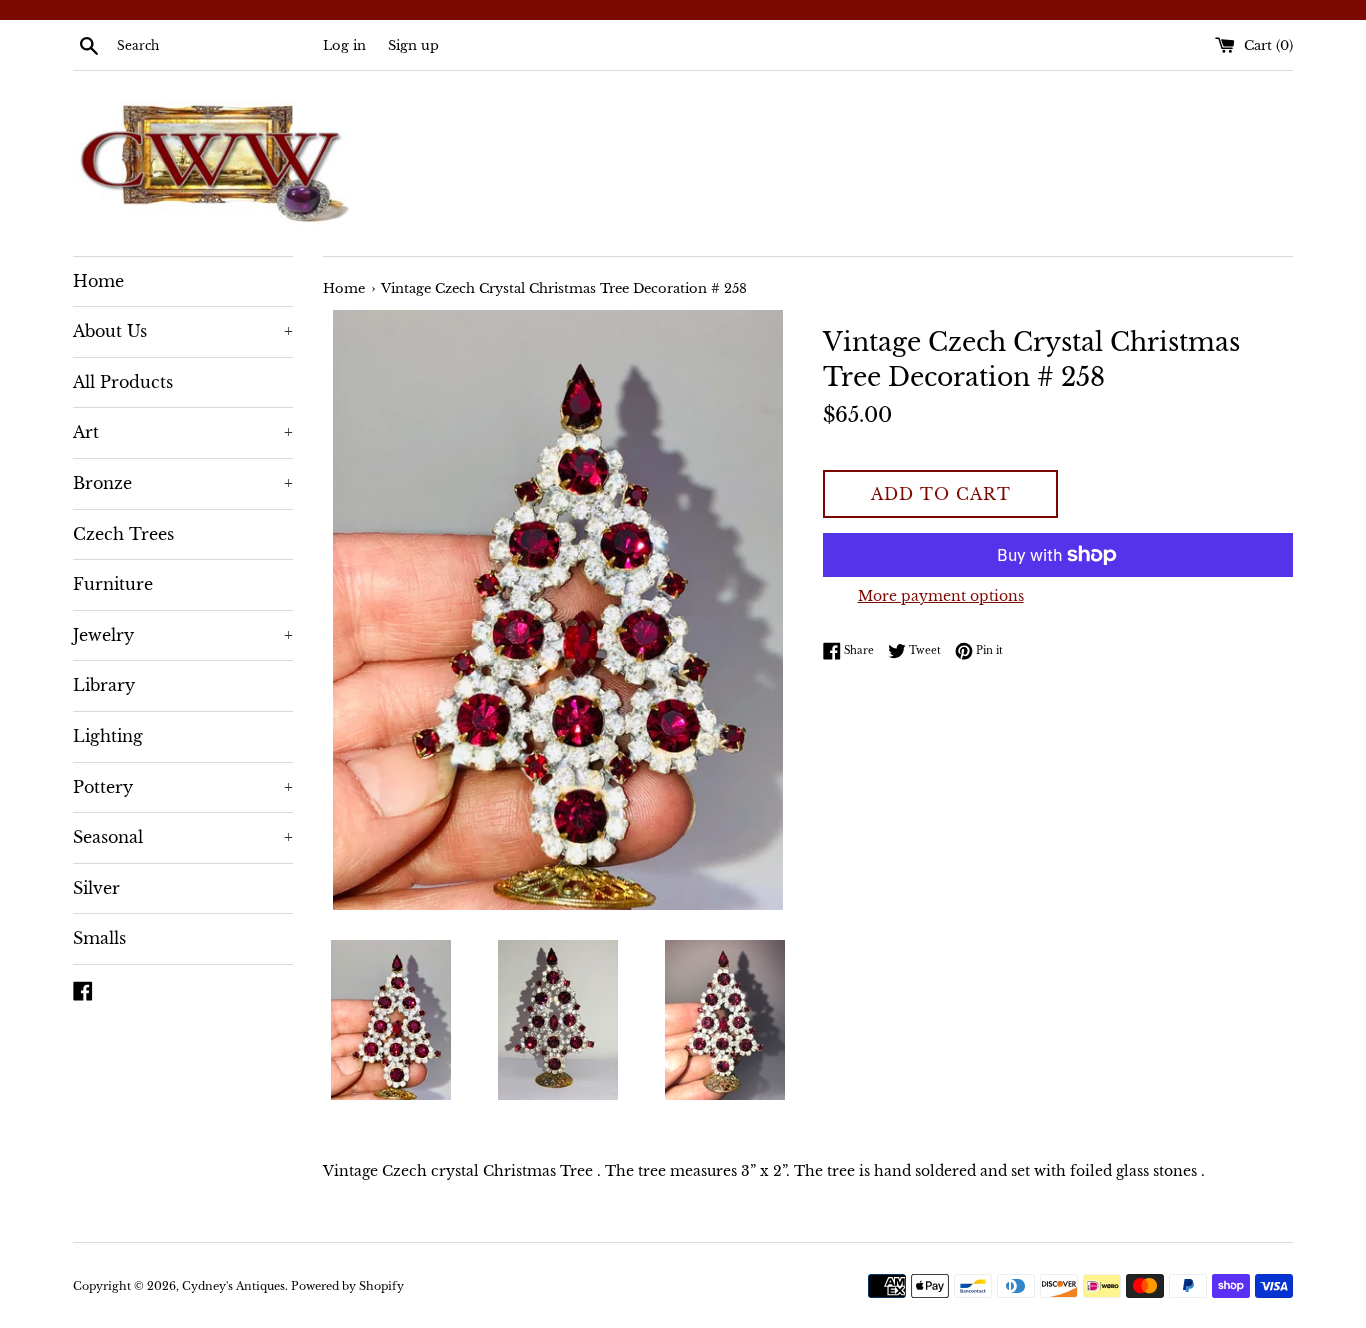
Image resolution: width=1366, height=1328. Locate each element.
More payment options (941, 596)
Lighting (108, 736)
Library (104, 685)
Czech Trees (123, 534)
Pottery (183, 787)
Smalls (99, 938)
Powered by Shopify (347, 1286)
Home (98, 281)
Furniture (113, 584)
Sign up (413, 45)
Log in (344, 45)
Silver (96, 888)
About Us (183, 331)
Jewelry (183, 635)
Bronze (183, 483)
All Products (123, 382)
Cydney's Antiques (233, 1286)
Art (183, 432)
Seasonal (183, 837)
